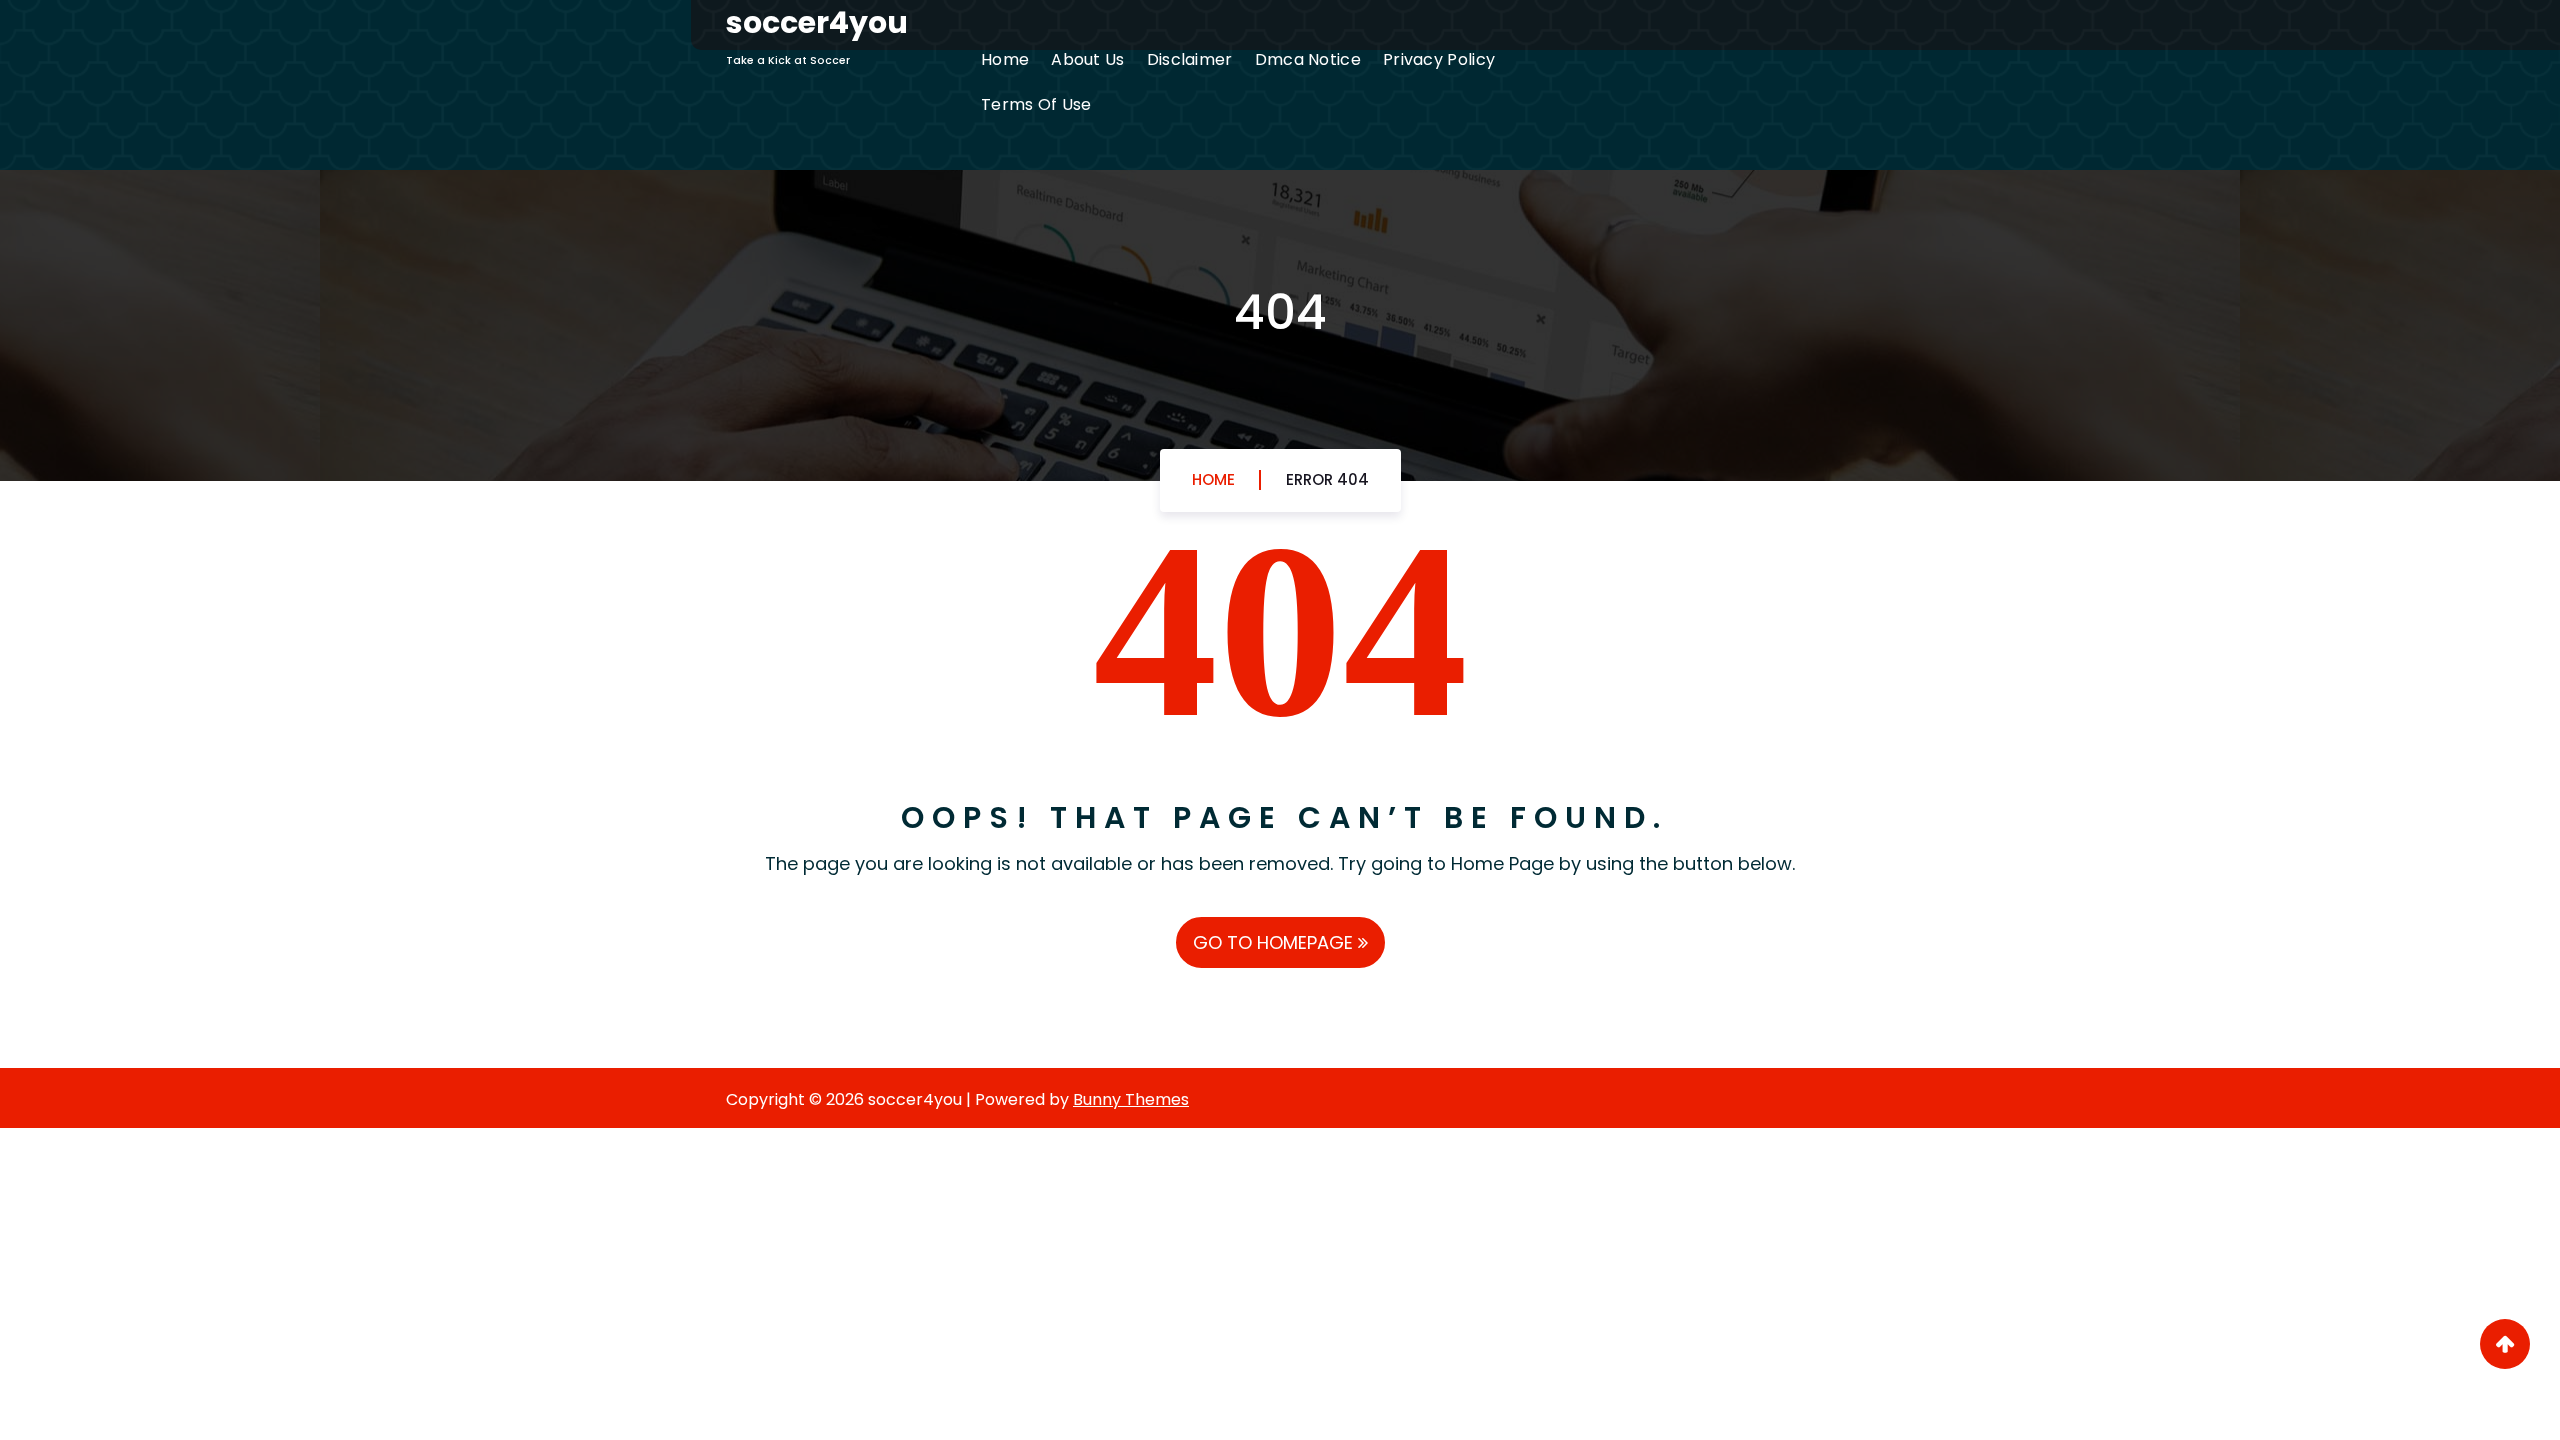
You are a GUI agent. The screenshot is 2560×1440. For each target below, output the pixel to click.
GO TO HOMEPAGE (1275, 942)
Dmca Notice (1308, 59)
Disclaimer (1190, 59)
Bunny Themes (1131, 1099)
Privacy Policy (1439, 59)
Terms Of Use (1036, 104)
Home (1005, 59)
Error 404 (1327, 479)
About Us (1087, 59)
